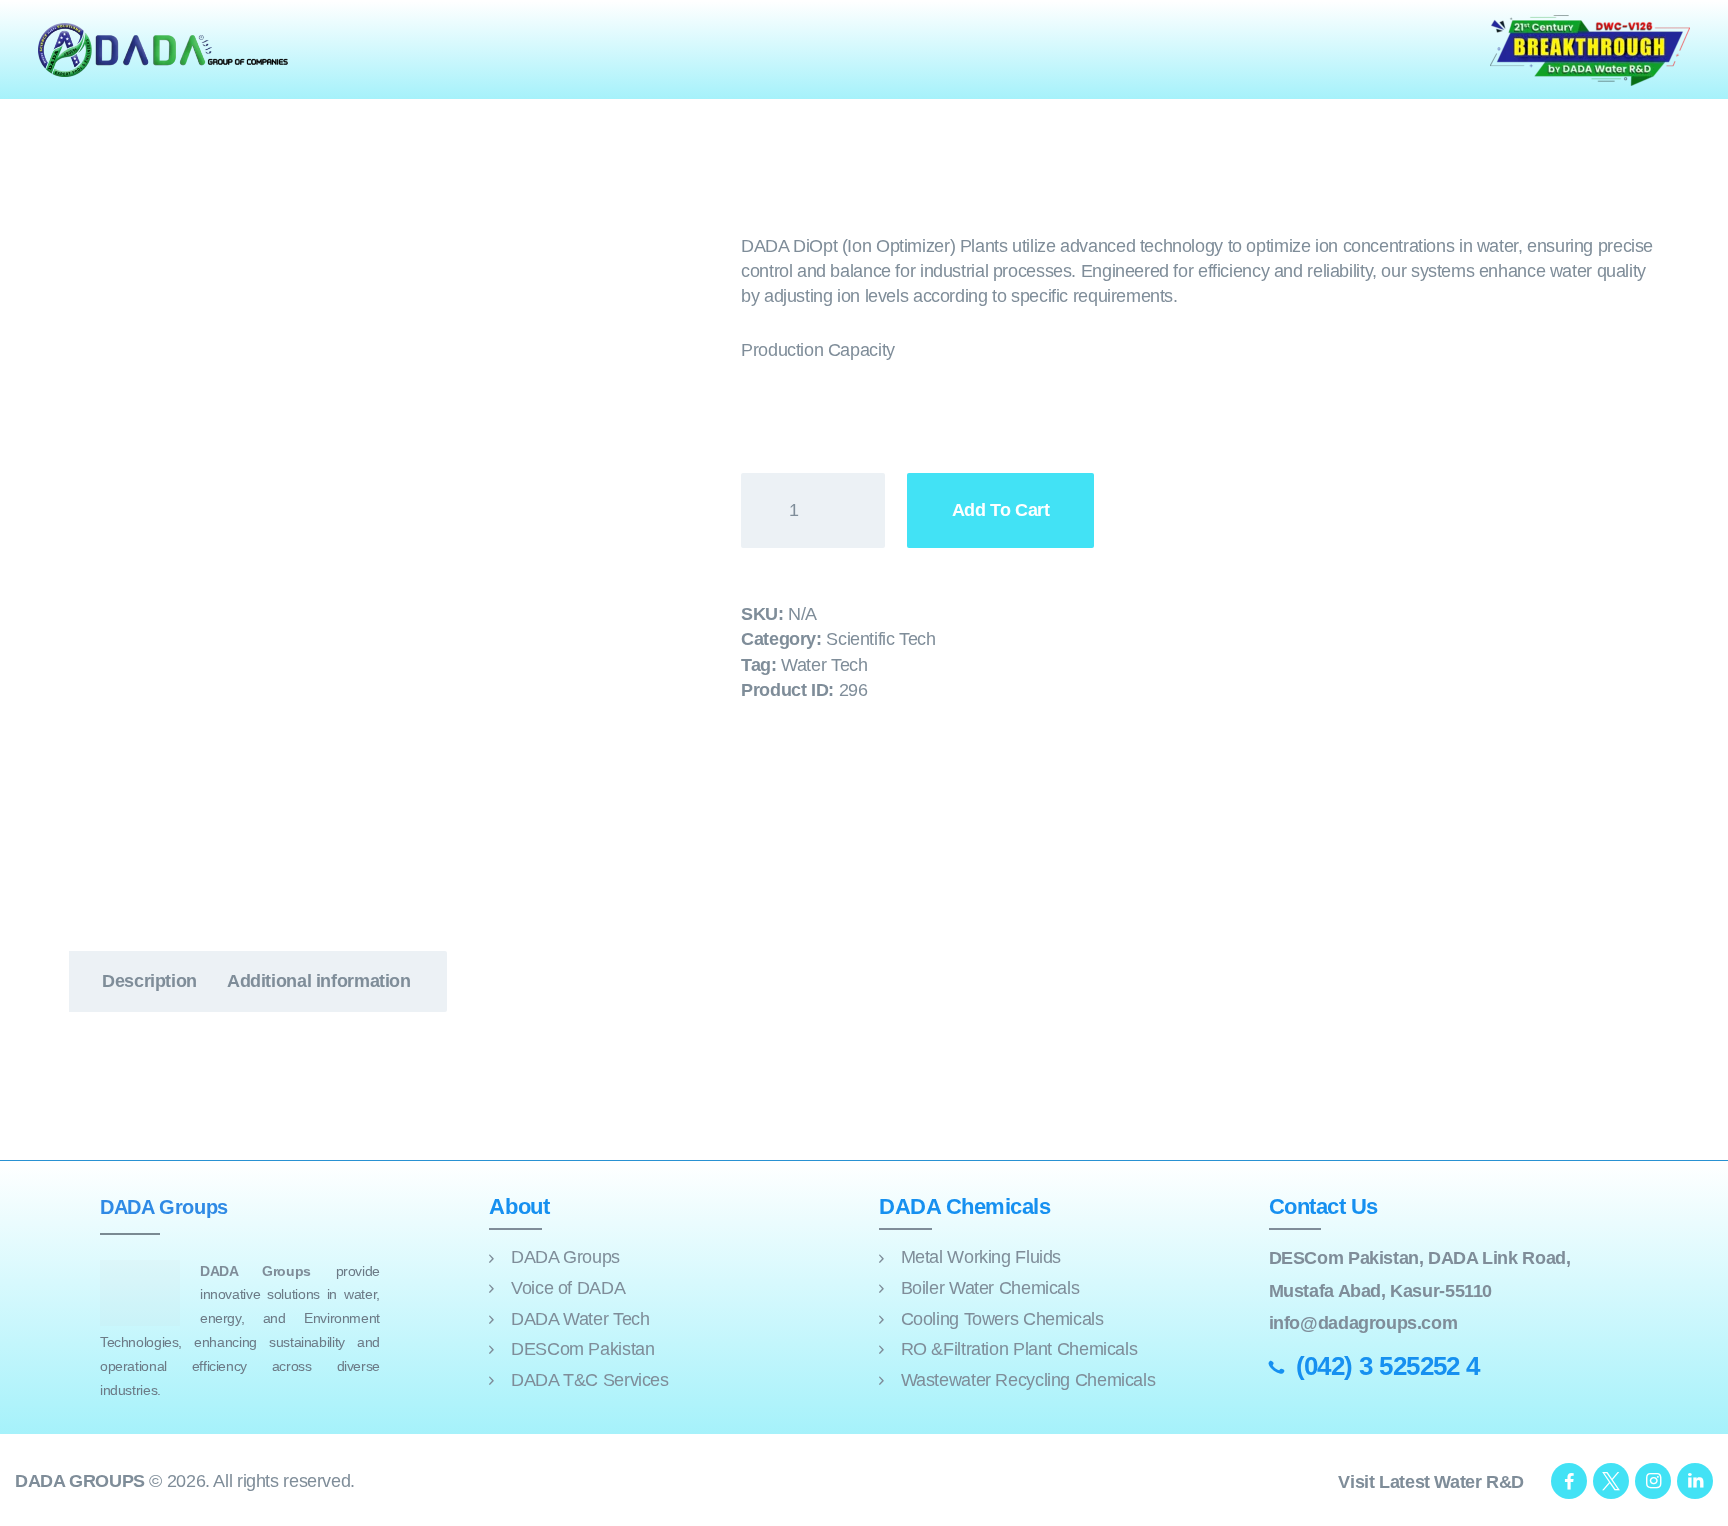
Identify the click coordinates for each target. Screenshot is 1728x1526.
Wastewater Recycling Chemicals (1028, 1380)
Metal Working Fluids (981, 1257)
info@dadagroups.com (1363, 1323)
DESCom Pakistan (582, 1349)
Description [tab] (149, 981)
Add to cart (1001, 510)
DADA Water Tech (580, 1319)
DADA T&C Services (590, 1380)
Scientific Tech (880, 639)
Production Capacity (818, 350)
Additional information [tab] (319, 981)
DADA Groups (565, 1257)
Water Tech (824, 665)
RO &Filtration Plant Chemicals (1019, 1349)
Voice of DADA (568, 1288)
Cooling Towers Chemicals (1002, 1319)
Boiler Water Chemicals (990, 1288)
